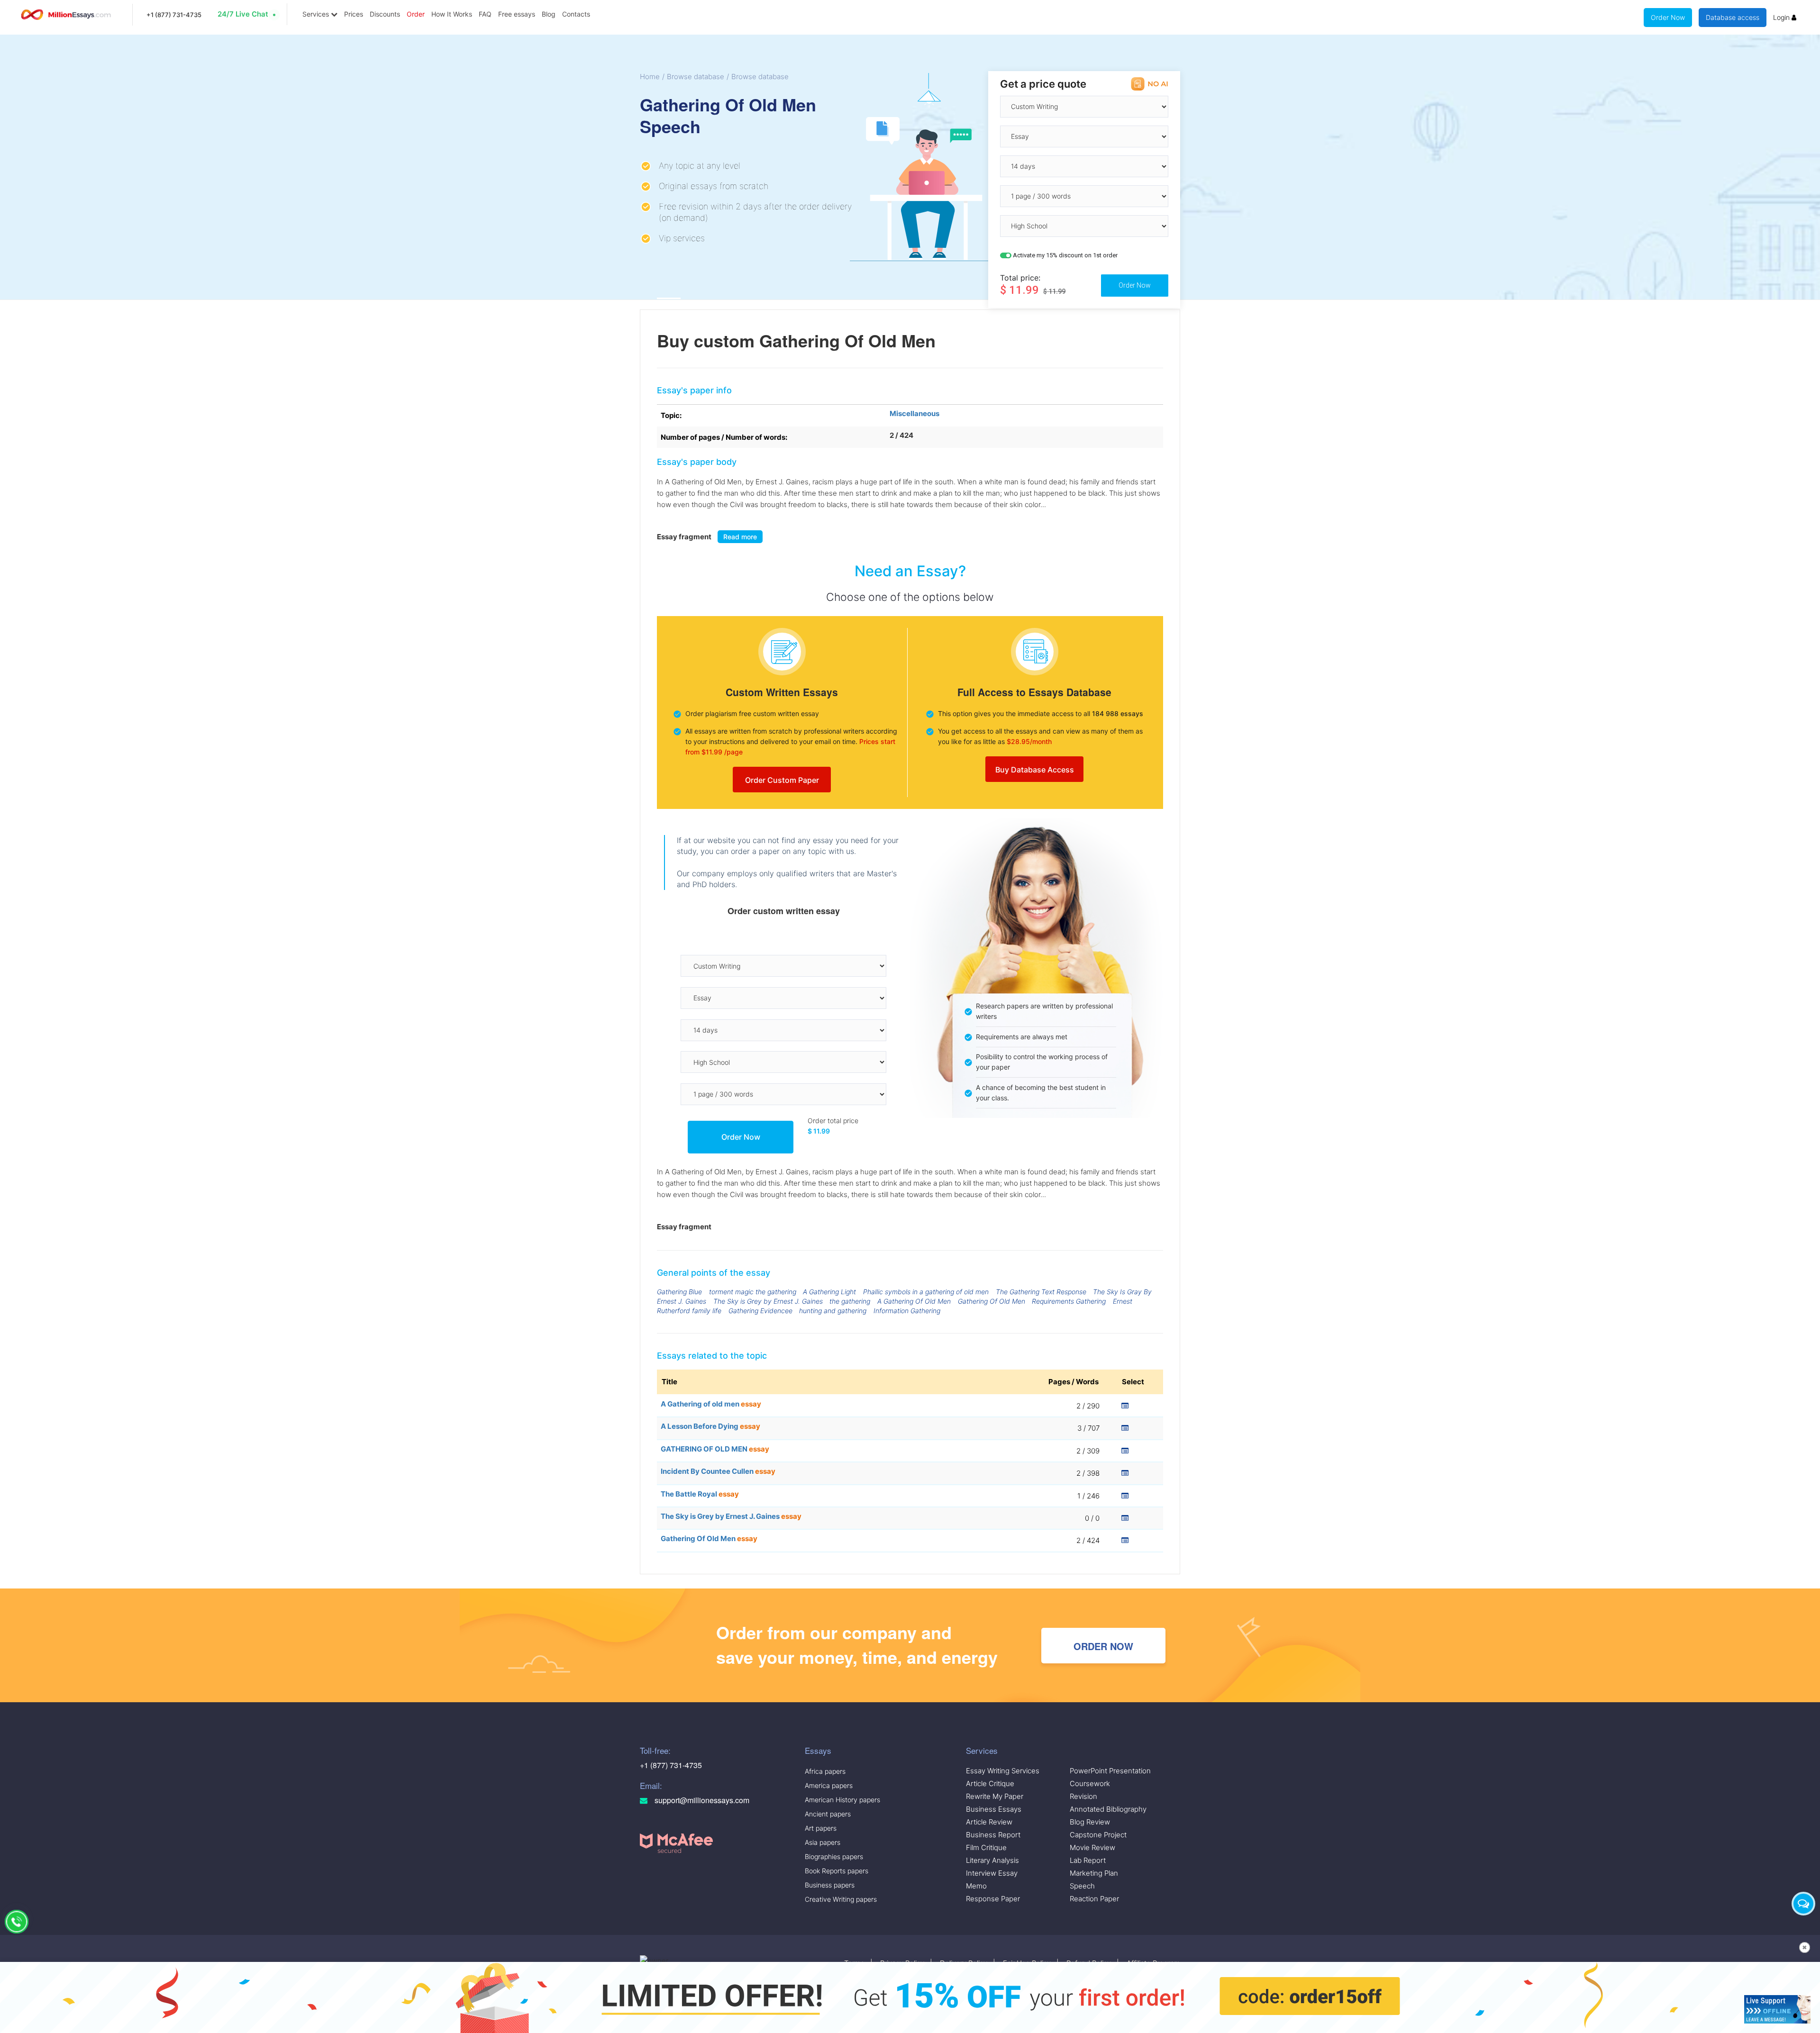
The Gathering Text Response (1041, 1292)
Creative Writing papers (841, 1899)
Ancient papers (828, 1814)
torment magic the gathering (753, 1292)
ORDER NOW (1103, 1646)
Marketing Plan (1094, 1873)
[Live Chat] (1803, 1904)
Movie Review (1092, 1847)
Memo (976, 1886)
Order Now (1668, 17)
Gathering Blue (679, 1292)
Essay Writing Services (1003, 1771)
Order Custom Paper (782, 780)
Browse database (696, 77)
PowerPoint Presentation (1110, 1771)
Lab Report (1088, 1860)
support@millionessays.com (701, 1800)
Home (650, 77)
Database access (1733, 17)
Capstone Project (1098, 1835)
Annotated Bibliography (1108, 1809)
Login (1782, 17)
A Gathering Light (829, 1292)
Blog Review (1090, 1822)
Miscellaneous (915, 413)
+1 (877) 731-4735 (174, 15)
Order (416, 14)
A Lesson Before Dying (710, 1426)
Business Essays (994, 1809)
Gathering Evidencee (760, 1311)
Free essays (517, 14)
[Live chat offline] (1777, 2009)
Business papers (830, 1885)
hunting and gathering (833, 1311)
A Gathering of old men (711, 1404)
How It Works (452, 14)
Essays (818, 1750)
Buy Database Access (1035, 770)
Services (317, 14)
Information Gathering (907, 1311)
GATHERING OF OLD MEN (715, 1449)
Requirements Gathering (1069, 1301)
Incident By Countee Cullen (718, 1471)
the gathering (850, 1301)
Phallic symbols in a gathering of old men (926, 1292)
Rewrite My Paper (995, 1796)
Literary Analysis (992, 1860)
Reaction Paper (1094, 1899)
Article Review (989, 1822)
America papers (829, 1785)
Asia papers (823, 1842)
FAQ (485, 14)
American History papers (842, 1800)
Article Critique (990, 1783)
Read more (740, 537)
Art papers (821, 1828)
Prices (354, 14)
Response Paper (993, 1899)
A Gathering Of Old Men (914, 1301)
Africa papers (825, 1771)
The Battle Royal (700, 1494)
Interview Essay (992, 1873)
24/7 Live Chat (243, 14)
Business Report (993, 1835)
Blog (549, 14)
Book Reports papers (837, 1871)
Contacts (576, 14)
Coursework (1090, 1783)
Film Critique (986, 1847)
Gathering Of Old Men (992, 1301)
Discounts (385, 14)
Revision (1083, 1796)
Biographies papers (834, 1856)
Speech (1082, 1886)
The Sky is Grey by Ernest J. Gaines (768, 1301)
